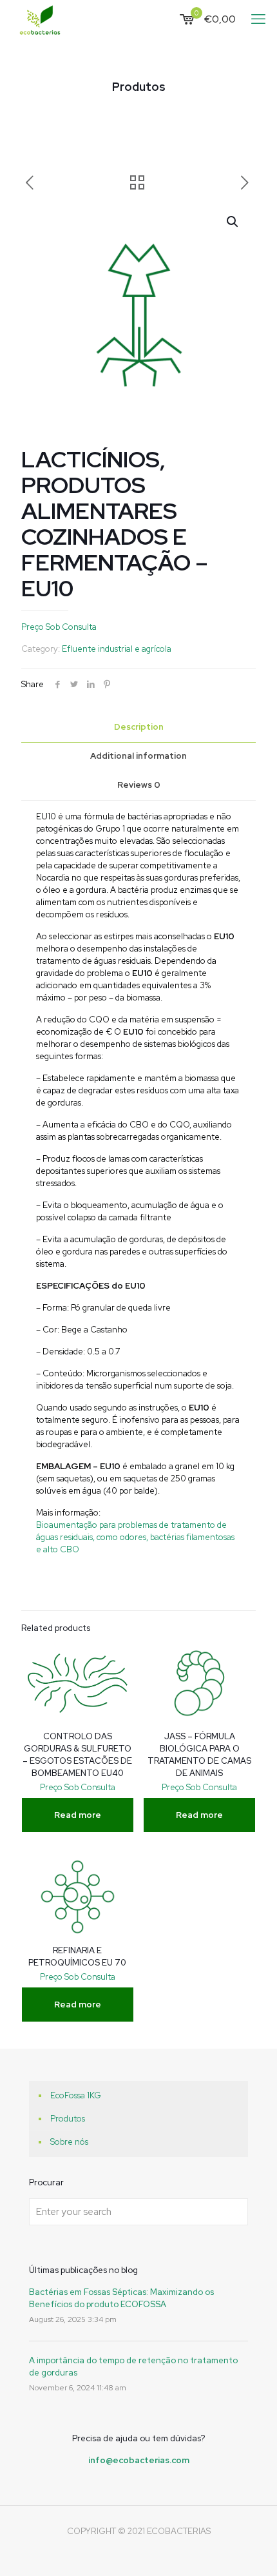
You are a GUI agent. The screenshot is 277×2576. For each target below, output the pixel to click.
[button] (233, 222)
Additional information (138, 756)
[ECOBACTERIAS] (40, 19)
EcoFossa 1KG (76, 2095)
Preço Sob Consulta (59, 627)
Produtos (68, 2119)
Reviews (139, 785)
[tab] (138, 727)
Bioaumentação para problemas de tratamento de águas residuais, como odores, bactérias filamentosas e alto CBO (135, 1537)
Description (139, 727)
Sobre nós (69, 2142)
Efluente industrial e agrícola (117, 649)
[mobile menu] (260, 19)
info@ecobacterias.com (139, 2460)
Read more (78, 1815)
